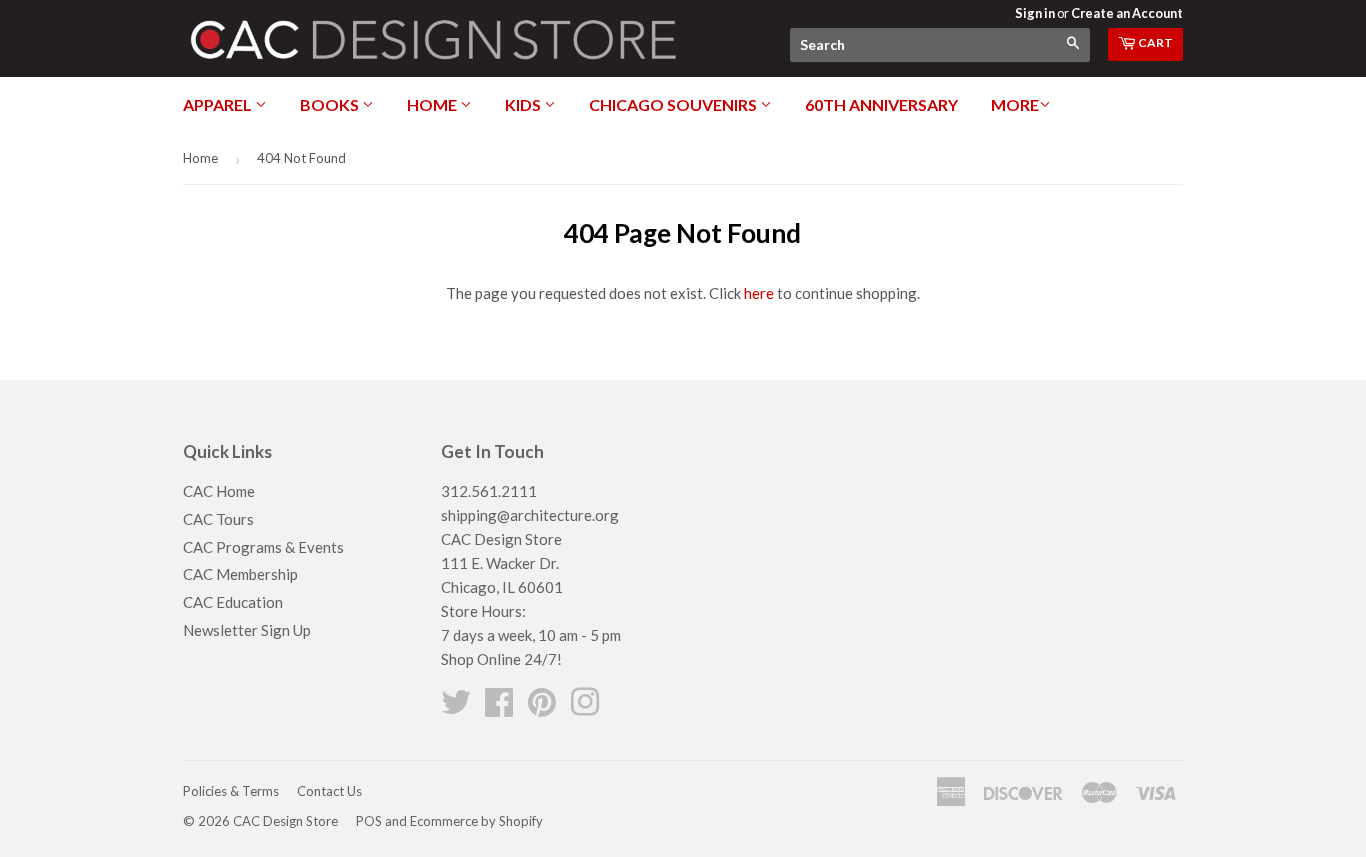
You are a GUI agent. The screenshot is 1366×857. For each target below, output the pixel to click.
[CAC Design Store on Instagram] (585, 708)
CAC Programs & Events (263, 547)
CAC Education (233, 602)
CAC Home (219, 491)
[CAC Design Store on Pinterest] (542, 708)
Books (331, 104)
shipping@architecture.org (530, 515)
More (1015, 104)
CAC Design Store (285, 821)
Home (433, 104)
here (759, 293)
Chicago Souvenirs (674, 104)
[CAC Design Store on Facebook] (499, 708)
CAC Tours (218, 519)
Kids (524, 104)
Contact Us (329, 791)
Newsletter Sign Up (247, 630)
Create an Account (1127, 13)
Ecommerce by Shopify (476, 821)
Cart (1154, 42)
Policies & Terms (231, 791)
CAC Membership (240, 574)
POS (369, 821)
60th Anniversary (881, 104)
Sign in (1035, 13)
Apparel (219, 104)
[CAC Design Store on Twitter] (456, 708)
